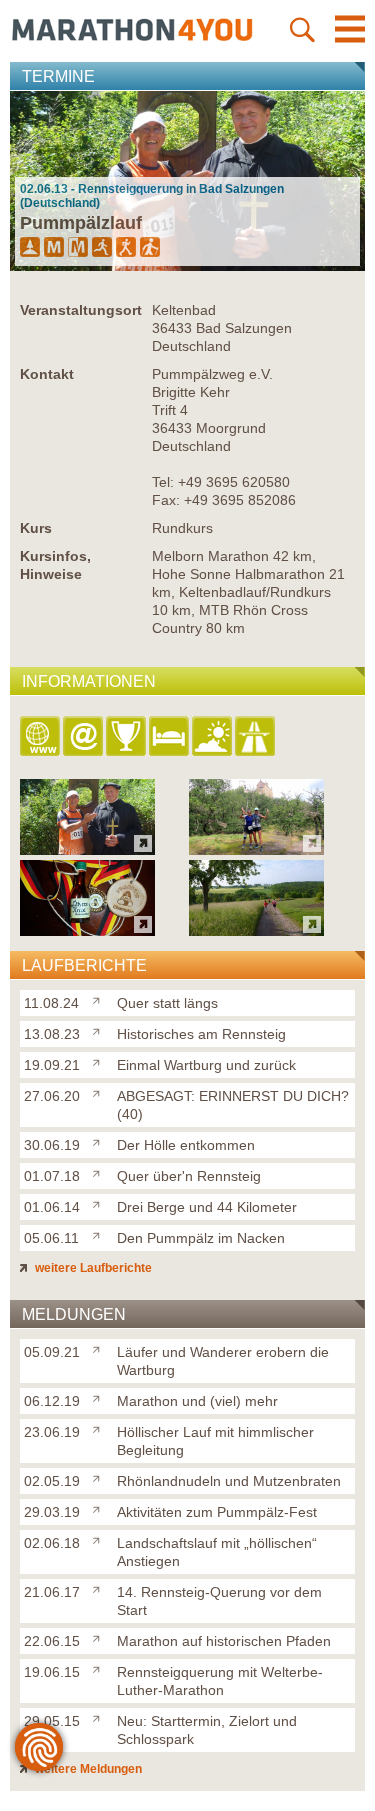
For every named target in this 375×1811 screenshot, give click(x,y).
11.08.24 (51, 1003)
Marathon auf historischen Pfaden (224, 1641)
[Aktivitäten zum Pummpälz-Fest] (100, 1508)
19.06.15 (52, 1672)
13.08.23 (52, 1034)
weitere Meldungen (87, 1769)
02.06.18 (52, 1543)
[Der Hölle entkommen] (100, 1141)
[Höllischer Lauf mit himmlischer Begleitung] (100, 1428)
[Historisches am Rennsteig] (100, 1030)
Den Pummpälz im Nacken (201, 1238)
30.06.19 (52, 1145)
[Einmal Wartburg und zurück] (100, 1061)
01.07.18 (52, 1176)
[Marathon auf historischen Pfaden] (100, 1637)
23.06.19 (52, 1432)
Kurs (36, 528)
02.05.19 (52, 1481)
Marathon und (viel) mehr (197, 1401)
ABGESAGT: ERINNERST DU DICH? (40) (233, 1105)
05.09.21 (52, 1352)
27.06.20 (52, 1096)
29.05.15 (52, 1721)
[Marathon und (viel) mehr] (100, 1397)
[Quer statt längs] (100, 999)
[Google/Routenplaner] (256, 737)
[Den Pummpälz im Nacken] (100, 1234)
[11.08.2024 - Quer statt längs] (87, 849)
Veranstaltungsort (81, 310)
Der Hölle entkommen (186, 1145)
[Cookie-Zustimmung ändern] (39, 1747)
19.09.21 (52, 1065)
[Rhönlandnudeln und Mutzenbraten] (100, 1477)
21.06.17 (52, 1592)
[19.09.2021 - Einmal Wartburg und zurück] (87, 930)
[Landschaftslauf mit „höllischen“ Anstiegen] (100, 1539)
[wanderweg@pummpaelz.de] (84, 737)
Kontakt (47, 374)
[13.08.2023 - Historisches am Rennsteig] (256, 849)
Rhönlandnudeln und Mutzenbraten (229, 1481)
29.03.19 (52, 1512)
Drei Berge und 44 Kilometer (207, 1207)
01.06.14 (52, 1207)
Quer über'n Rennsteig (189, 1176)
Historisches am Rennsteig (201, 1034)
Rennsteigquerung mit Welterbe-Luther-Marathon (220, 1681)
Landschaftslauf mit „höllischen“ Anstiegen (217, 1552)
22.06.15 (52, 1641)
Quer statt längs (167, 1003)
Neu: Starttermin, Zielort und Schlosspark (207, 1730)
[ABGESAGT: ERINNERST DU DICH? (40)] (100, 1092)
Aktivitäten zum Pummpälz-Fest (217, 1512)
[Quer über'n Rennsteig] (100, 1172)
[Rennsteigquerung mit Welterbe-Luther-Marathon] (100, 1668)
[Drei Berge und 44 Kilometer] (100, 1203)
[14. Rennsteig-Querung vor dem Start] (100, 1588)
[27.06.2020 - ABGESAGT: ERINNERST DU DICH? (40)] (256, 930)
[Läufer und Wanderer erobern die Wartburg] (100, 1348)
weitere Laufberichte (92, 1268)
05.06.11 (51, 1238)
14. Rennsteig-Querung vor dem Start (219, 1601)
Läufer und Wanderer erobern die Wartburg (223, 1361)
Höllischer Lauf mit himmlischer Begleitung (215, 1441)
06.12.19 (52, 1401)
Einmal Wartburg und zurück (206, 1065)
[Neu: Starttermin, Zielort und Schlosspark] (100, 1717)
